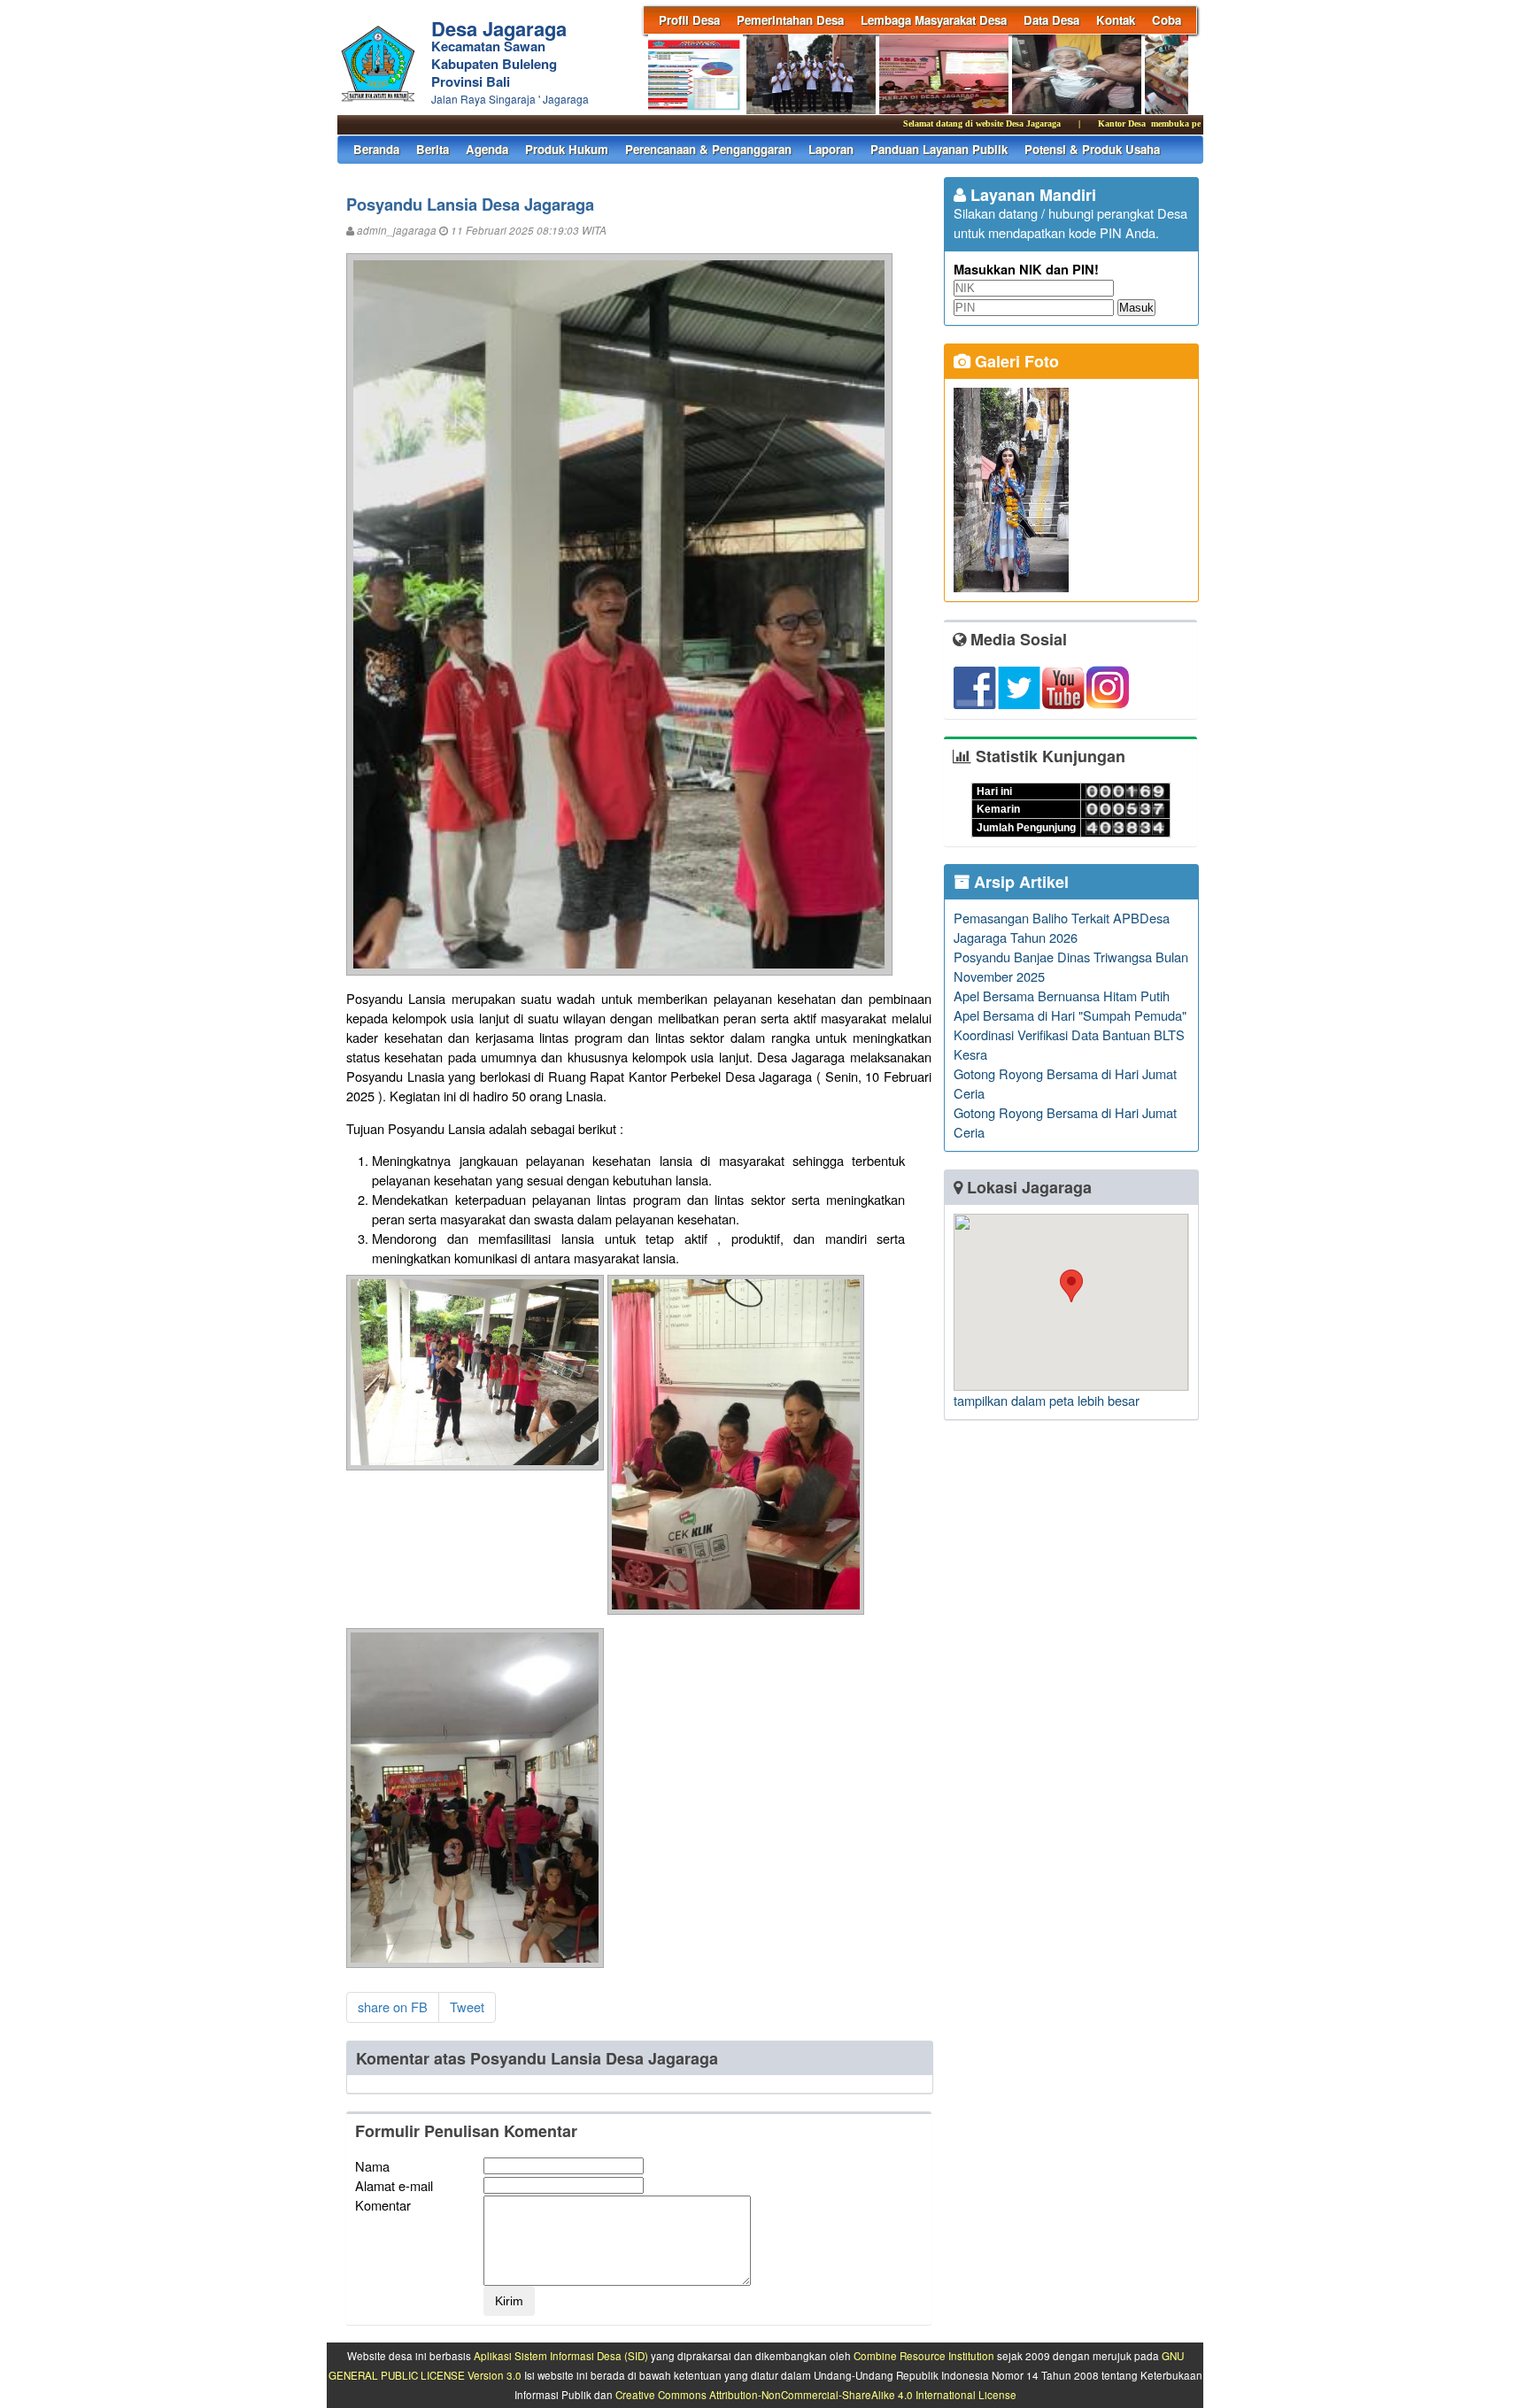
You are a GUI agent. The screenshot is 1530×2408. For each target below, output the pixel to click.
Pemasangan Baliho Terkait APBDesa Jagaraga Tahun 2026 (1062, 927)
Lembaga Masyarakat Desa (934, 20)
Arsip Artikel (1019, 882)
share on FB (393, 2007)
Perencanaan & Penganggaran (708, 149)
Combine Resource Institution (924, 2356)
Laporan (831, 149)
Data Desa (1051, 20)
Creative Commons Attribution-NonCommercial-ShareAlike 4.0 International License (816, 2395)
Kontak (1116, 20)
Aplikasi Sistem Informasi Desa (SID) (561, 2356)
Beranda (376, 149)
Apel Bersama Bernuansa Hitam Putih (1062, 996)
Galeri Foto (1015, 361)
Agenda (487, 149)
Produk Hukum (567, 149)
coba (1167, 20)
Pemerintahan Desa (790, 20)
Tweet (467, 2007)
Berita (433, 149)
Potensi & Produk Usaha (1092, 149)
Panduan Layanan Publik (939, 149)
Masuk (1136, 308)
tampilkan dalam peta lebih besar (1047, 1400)
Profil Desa (689, 20)
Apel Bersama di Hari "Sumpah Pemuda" (1070, 1015)
